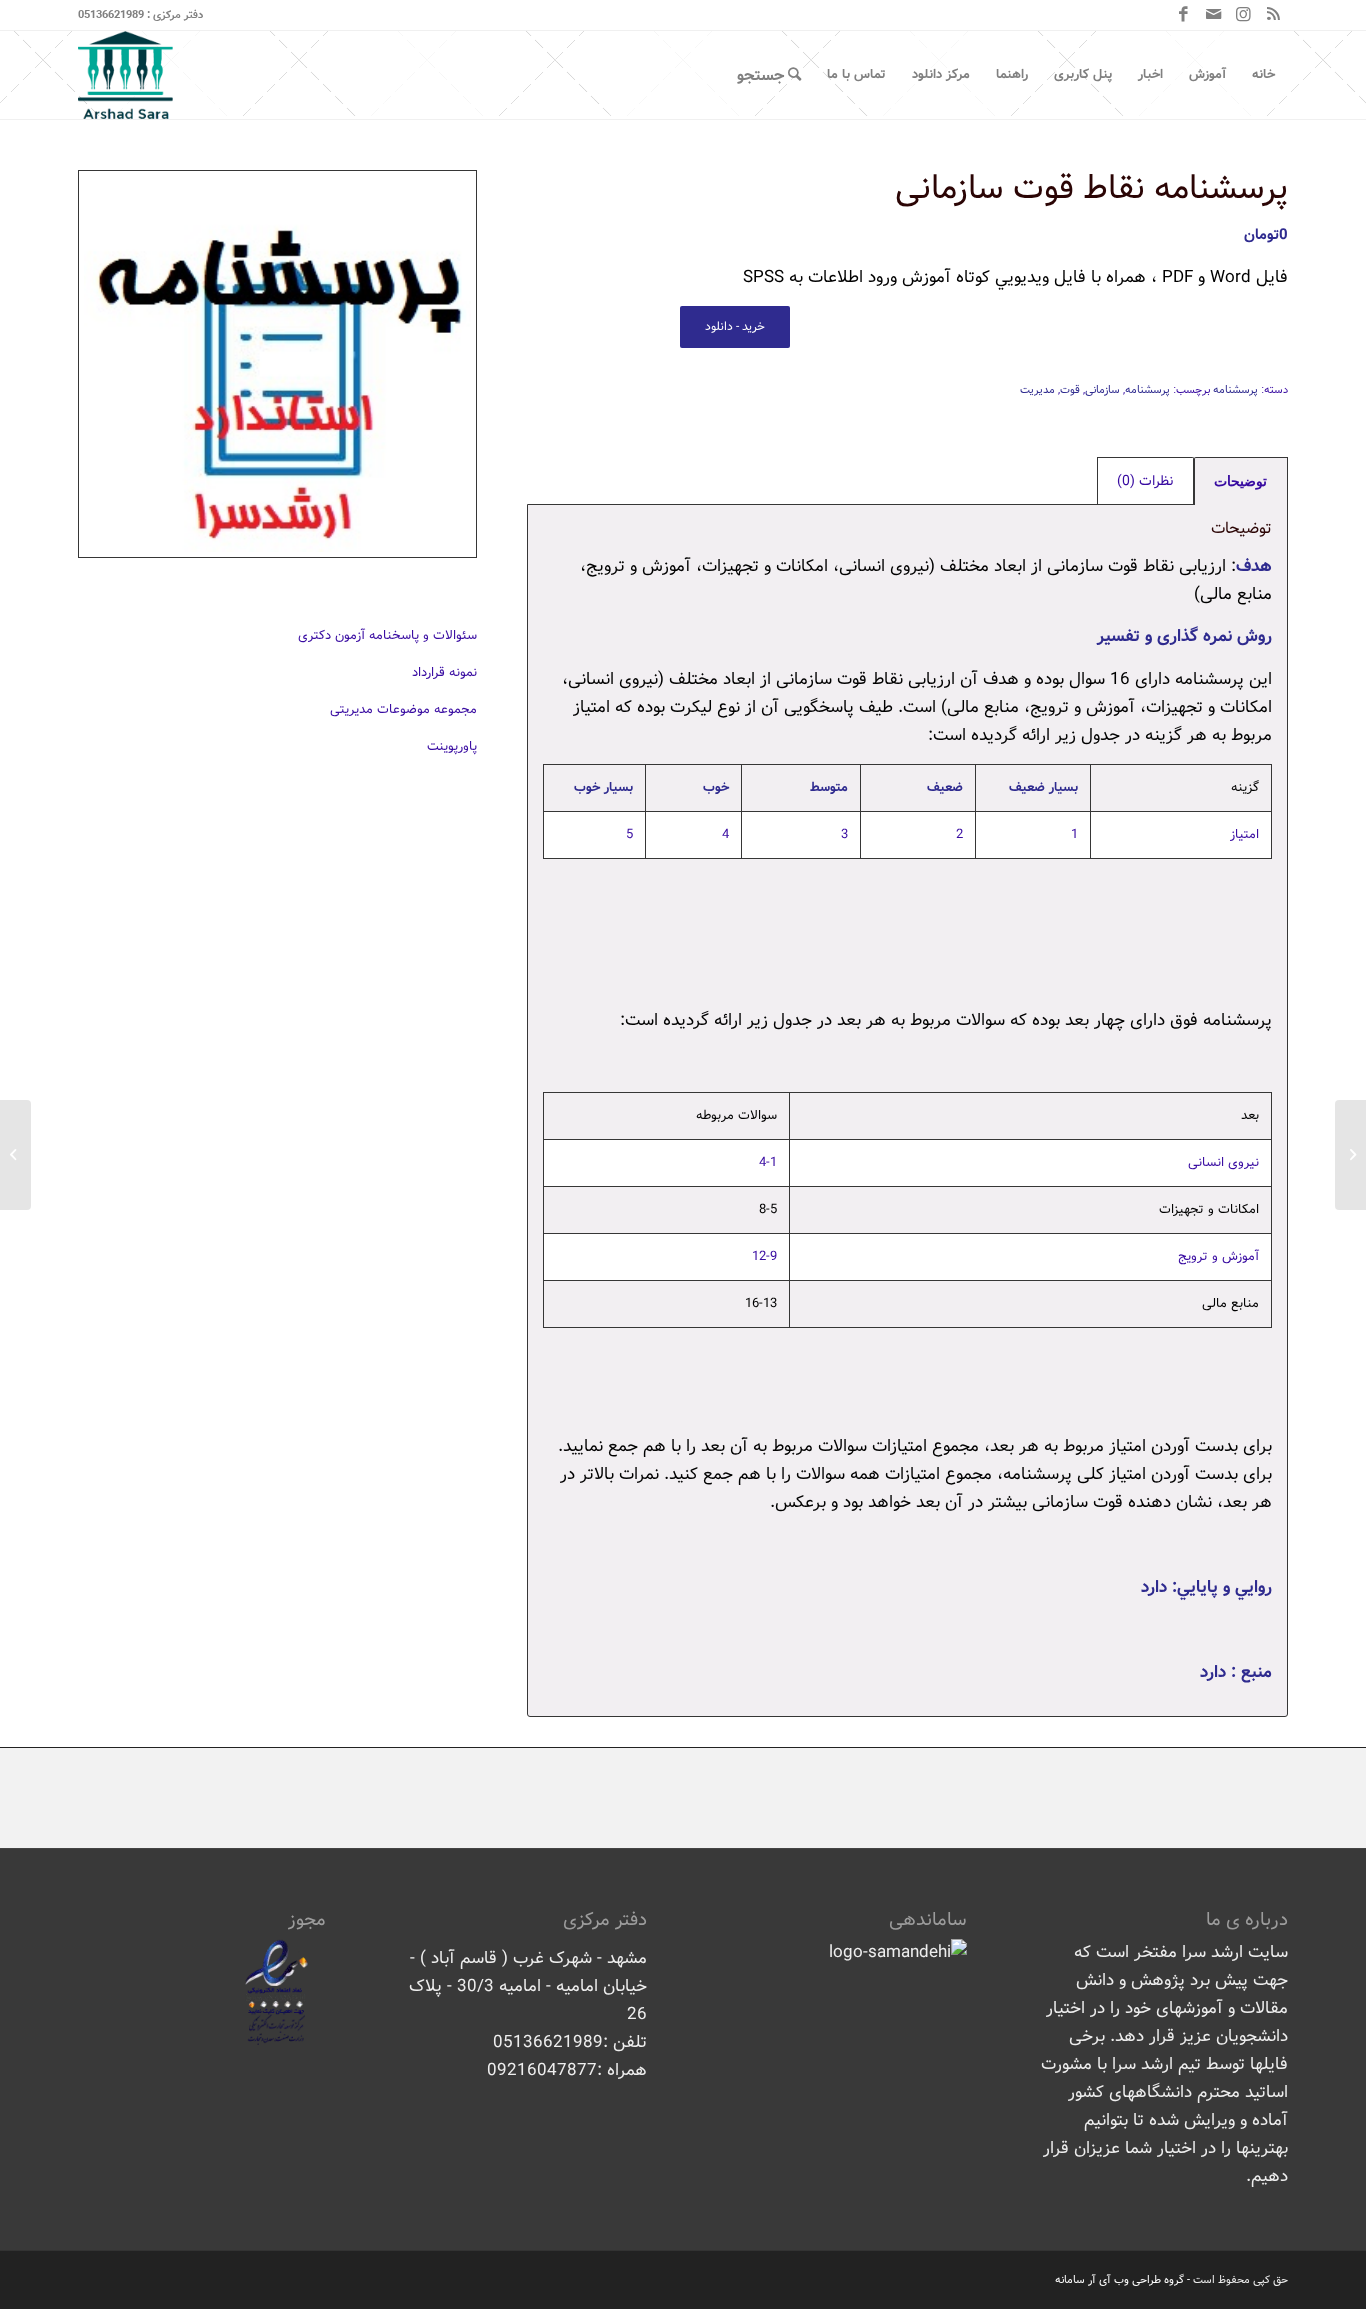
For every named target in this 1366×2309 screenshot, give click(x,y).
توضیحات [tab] (1240, 481)
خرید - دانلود (735, 326)
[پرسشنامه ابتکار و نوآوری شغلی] (1350, 1155)
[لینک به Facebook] (1183, 15)
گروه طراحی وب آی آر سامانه (1119, 2280)
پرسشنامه (1235, 390)
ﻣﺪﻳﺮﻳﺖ (1037, 390)
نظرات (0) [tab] (1145, 481)
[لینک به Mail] (1213, 15)
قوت (1070, 390)
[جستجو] (769, 75)
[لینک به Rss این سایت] (1273, 15)
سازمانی (1102, 390)
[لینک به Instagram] (1243, 15)
